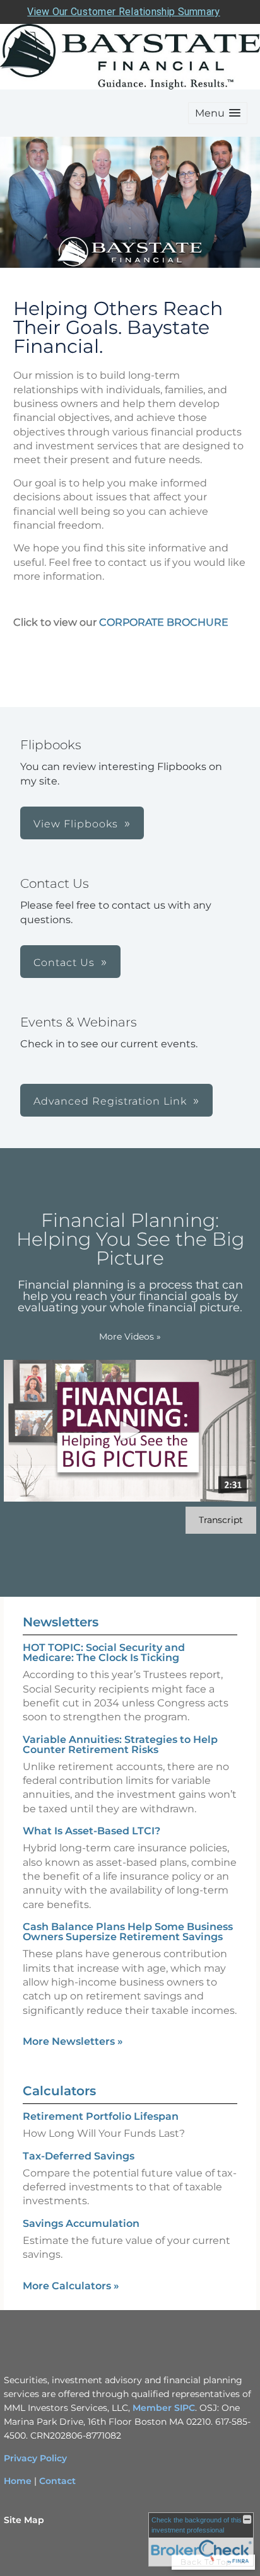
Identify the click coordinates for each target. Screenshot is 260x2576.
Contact (57, 2481)
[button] (218, 113)
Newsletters (61, 1622)
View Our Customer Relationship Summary (123, 12)
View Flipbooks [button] (76, 824)
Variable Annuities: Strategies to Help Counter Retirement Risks (120, 1745)
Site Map (24, 2520)
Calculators (59, 2091)
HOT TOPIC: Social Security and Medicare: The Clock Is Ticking (104, 1653)
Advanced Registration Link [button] (110, 1101)
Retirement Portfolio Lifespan (101, 2116)
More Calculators (71, 2286)
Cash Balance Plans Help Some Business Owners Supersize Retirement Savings (128, 1932)
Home (18, 2481)
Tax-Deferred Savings (79, 2156)
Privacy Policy (35, 2458)
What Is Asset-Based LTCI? (92, 1831)
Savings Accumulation (81, 2223)
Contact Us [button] (64, 963)
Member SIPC (164, 2408)
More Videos (130, 1337)
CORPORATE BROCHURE (164, 622)
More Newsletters (73, 2041)
